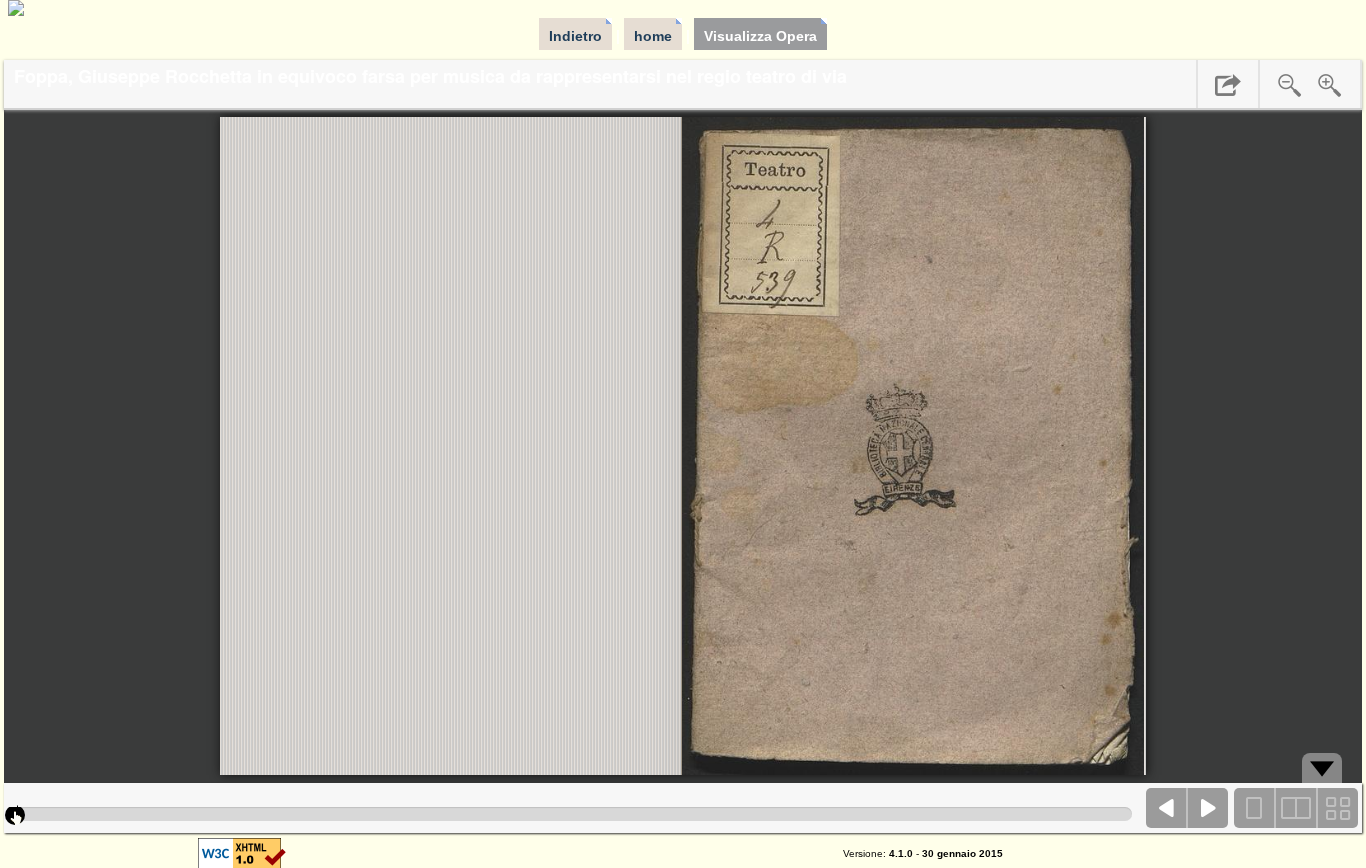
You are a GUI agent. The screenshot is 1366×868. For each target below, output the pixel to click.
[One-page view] (1255, 808)
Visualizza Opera (760, 36)
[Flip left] (1167, 808)
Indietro (575, 36)
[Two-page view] (1296, 808)
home (653, 36)
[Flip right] (1208, 808)
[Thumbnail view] (1337, 808)
